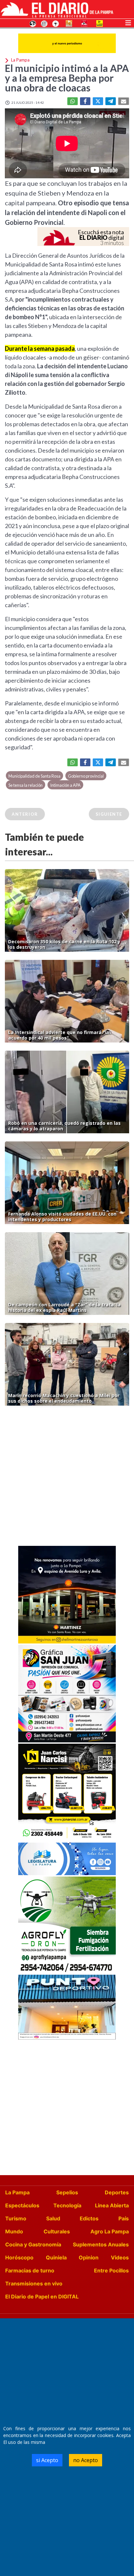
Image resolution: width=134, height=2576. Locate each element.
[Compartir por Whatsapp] (73, 101)
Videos (120, 2257)
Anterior (25, 814)
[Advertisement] (67, 1478)
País (124, 2218)
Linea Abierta (112, 2205)
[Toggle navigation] (128, 22)
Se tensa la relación (26, 785)
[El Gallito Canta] (33, 23)
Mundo (14, 2231)
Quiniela (56, 2257)
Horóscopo (19, 2257)
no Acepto (86, 2460)
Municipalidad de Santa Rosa (34, 776)
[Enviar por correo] (124, 101)
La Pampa (17, 2192)
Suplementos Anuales (101, 2244)
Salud (53, 2218)
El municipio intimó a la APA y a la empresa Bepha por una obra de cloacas (67, 78)
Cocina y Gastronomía (33, 2244)
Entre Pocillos (111, 2270)
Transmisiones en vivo (34, 2283)
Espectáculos (22, 2205)
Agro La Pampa (110, 2231)
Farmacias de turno (30, 2270)
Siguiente (109, 814)
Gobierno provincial (86, 776)
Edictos (89, 2218)
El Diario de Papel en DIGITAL (42, 2297)
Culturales (57, 2231)
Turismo (16, 2218)
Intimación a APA (65, 785)
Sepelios (67, 2192)
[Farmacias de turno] (56, 23)
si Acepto (47, 2460)
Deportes (117, 2192)
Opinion (89, 2257)
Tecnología (67, 2205)
